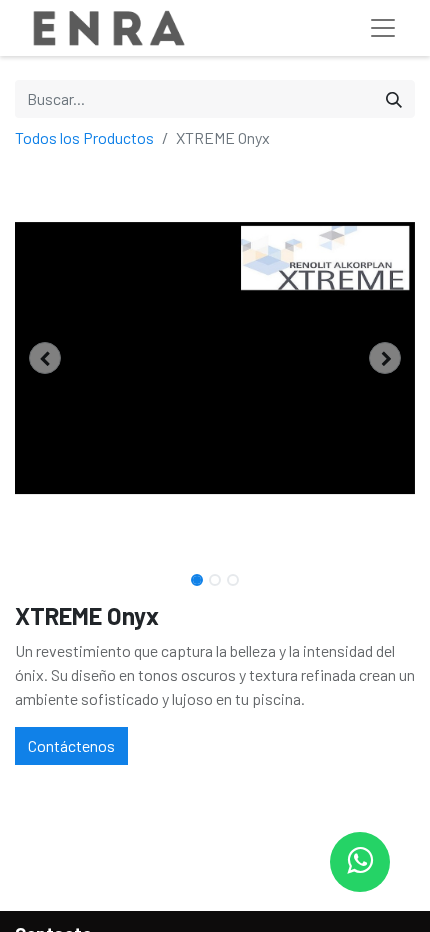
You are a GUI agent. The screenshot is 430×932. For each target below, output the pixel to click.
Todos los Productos (84, 137)
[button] (45, 358)
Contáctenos (71, 745)
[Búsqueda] (394, 99)
